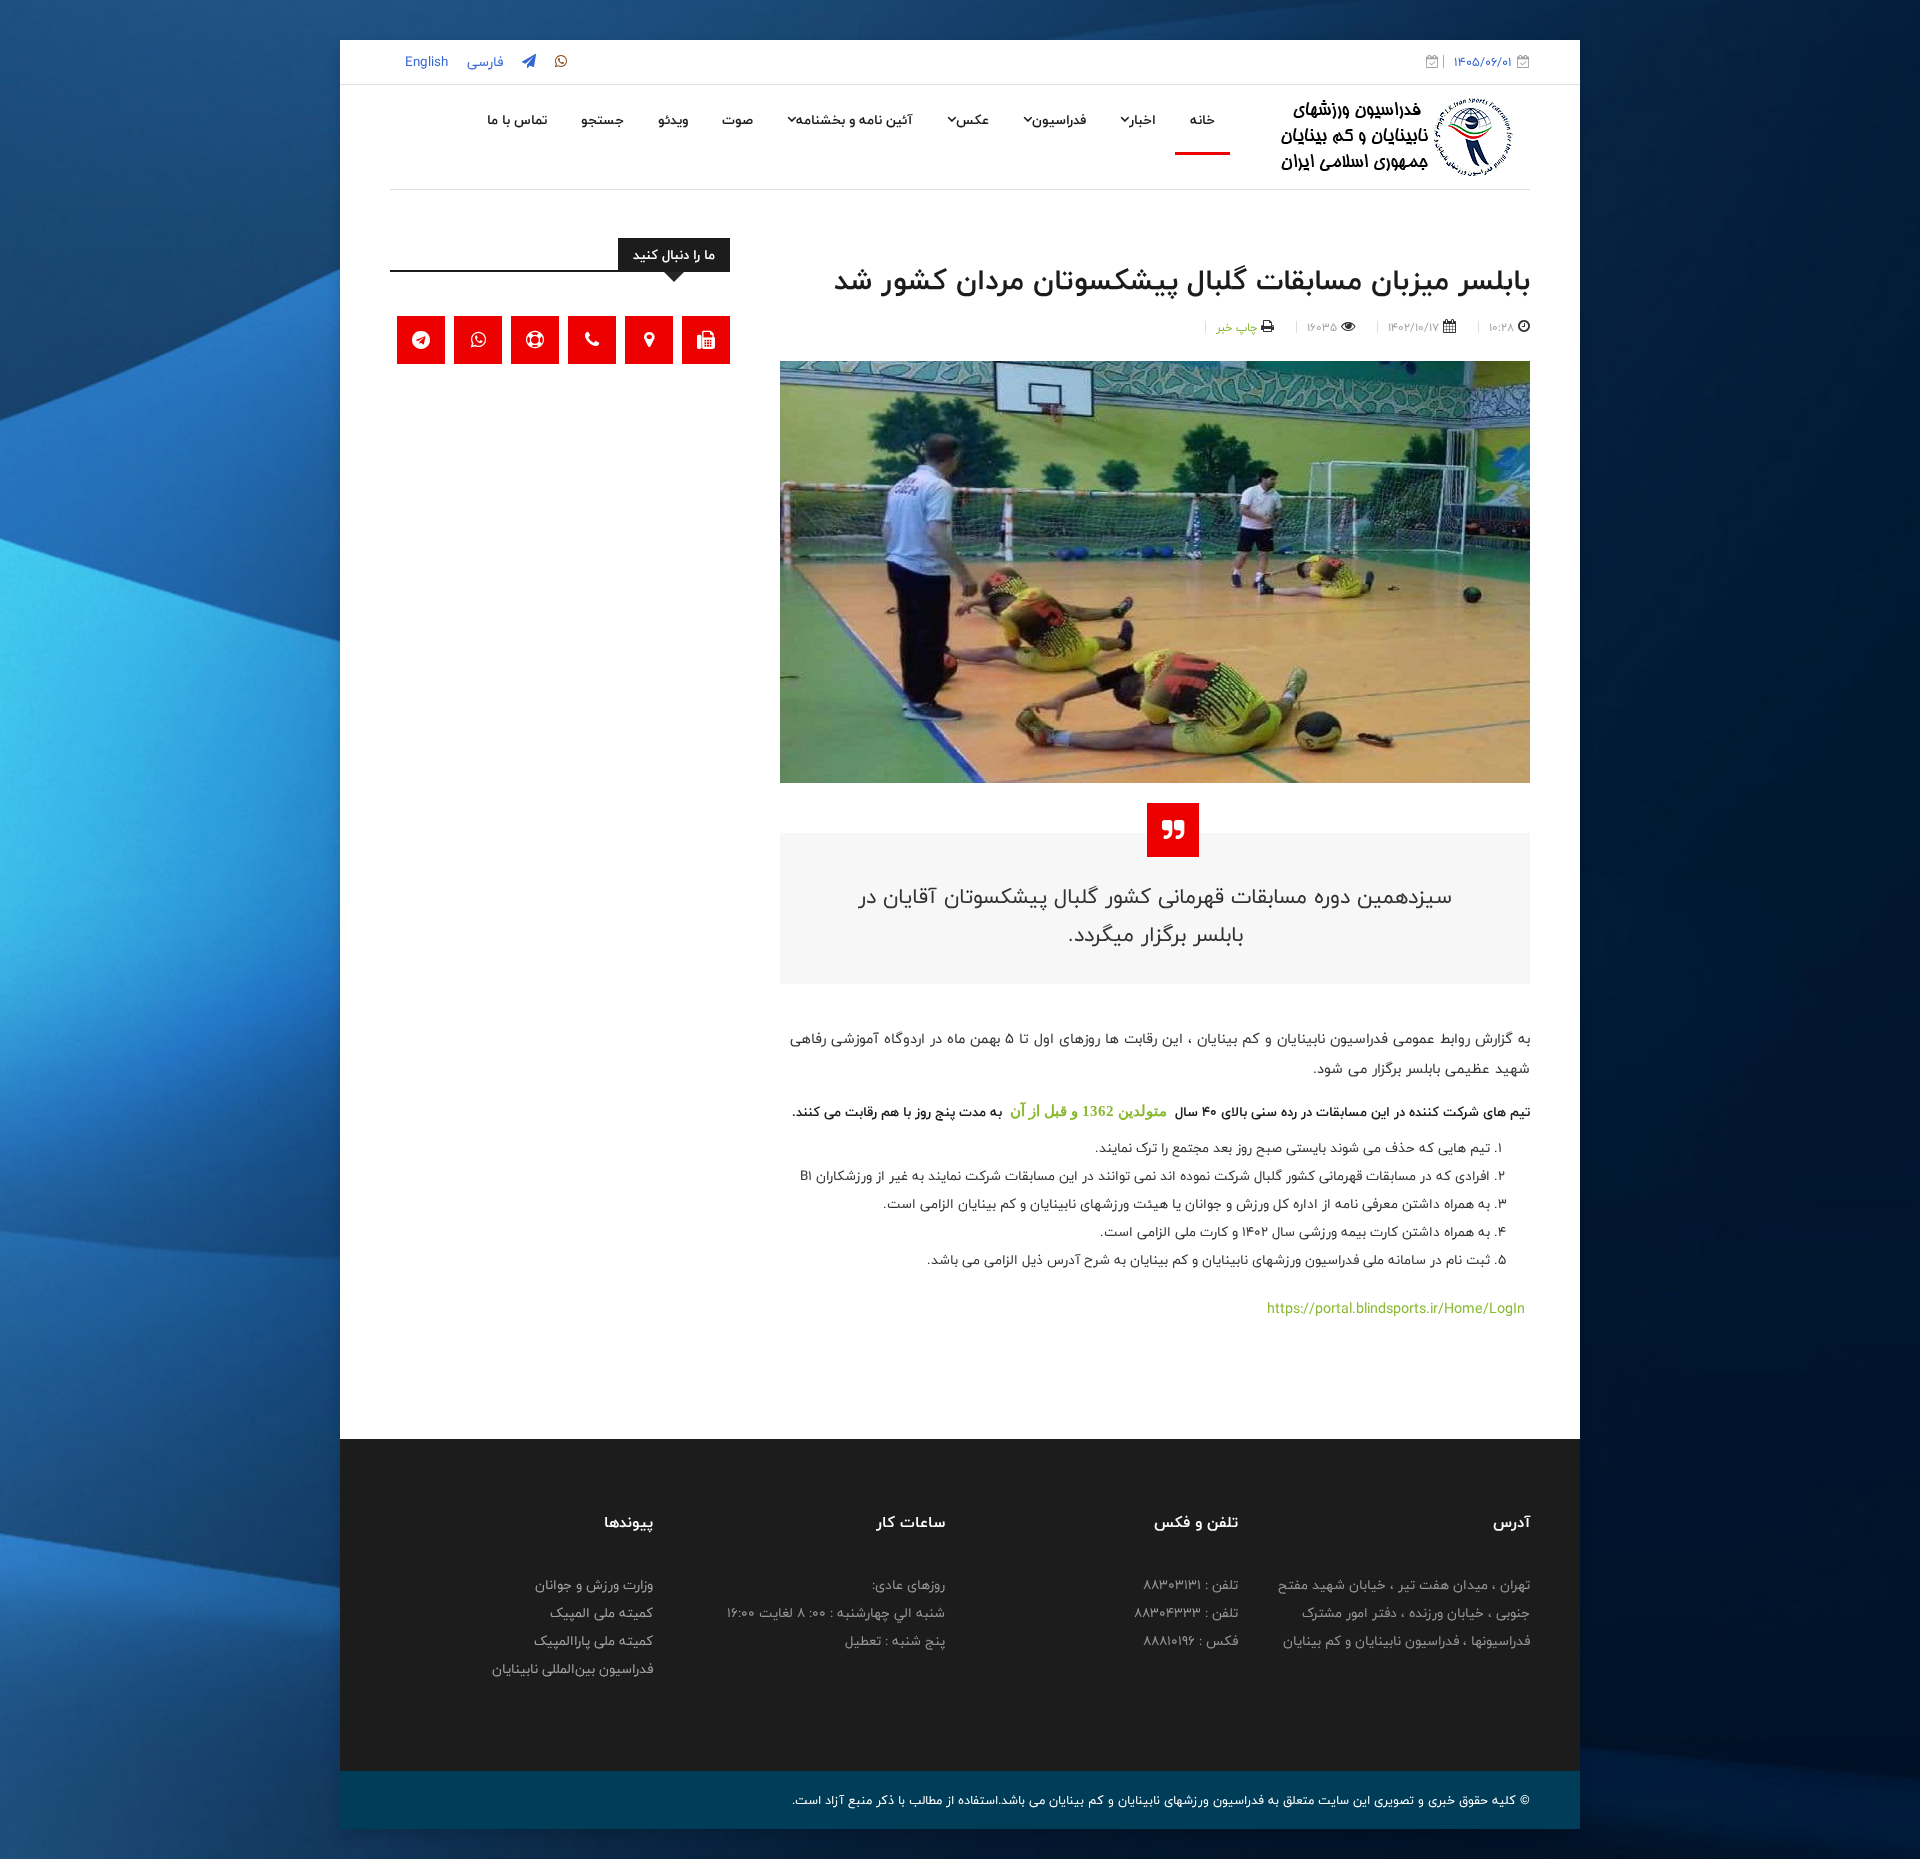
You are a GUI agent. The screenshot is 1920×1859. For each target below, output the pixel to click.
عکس (972, 120)
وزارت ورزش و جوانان (594, 1585)
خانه (1202, 120)
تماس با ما (517, 120)
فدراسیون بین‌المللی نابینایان (572, 1669)
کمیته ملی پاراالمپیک (593, 1641)
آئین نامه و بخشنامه (854, 120)
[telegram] (527, 62)
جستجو (602, 120)
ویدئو (673, 120)
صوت (737, 120)
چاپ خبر (1236, 327)
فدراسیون (1059, 120)
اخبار (1142, 120)
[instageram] (559, 62)
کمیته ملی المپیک (601, 1613)
